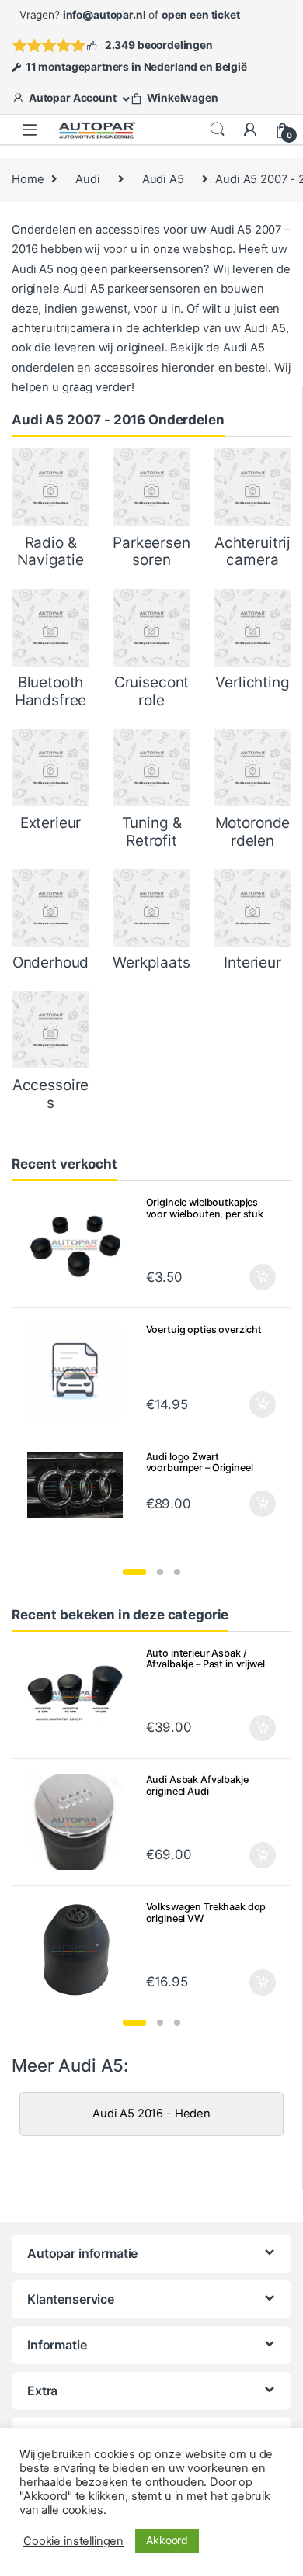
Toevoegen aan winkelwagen (243, 1982)
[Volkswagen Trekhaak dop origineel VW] (80, 1949)
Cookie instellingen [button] (73, 2541)
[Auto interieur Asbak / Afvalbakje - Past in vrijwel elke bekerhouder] (80, 1695)
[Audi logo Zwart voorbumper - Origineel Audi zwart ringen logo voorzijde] (80, 1485)
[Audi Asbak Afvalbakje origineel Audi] (80, 1822)
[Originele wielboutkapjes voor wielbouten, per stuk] (80, 1245)
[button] (134, 1572)
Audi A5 (163, 179)
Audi (87, 179)
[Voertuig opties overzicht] (80, 1372)
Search (218, 130)
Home (28, 179)
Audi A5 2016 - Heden (151, 2114)
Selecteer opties (252, 1277)
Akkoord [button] (167, 2540)
